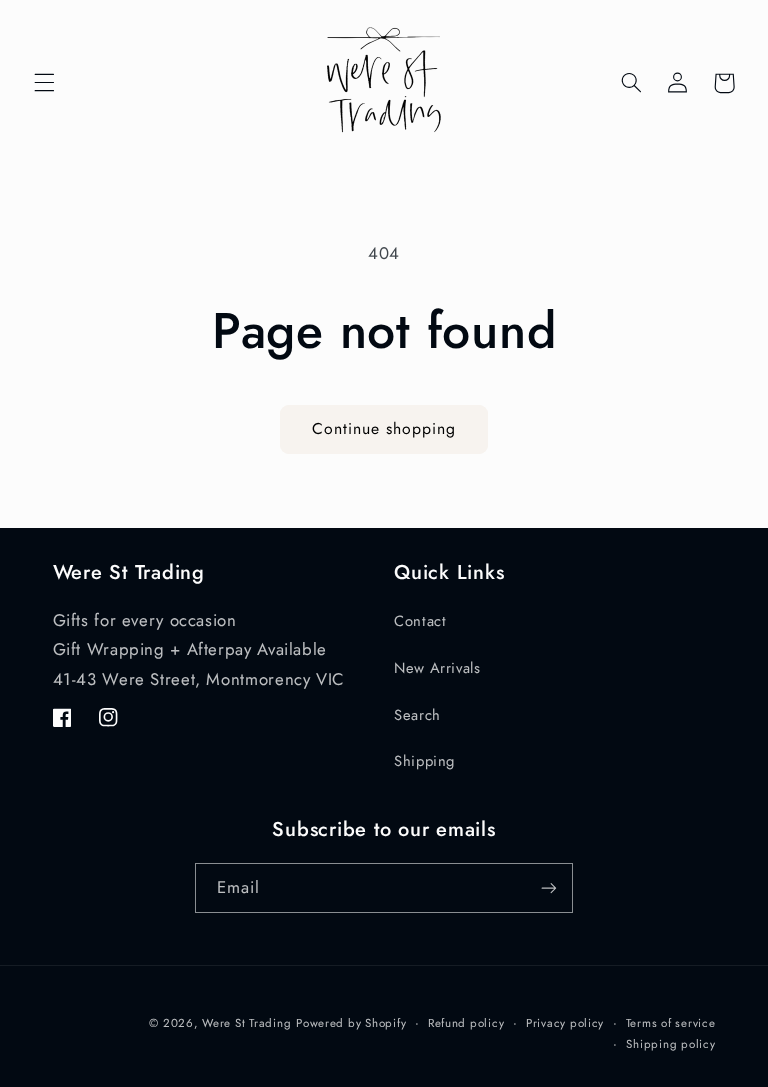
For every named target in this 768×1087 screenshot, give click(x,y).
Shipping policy (670, 1044)
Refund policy (466, 1023)
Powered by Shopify (351, 1023)
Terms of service (671, 1023)
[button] (44, 83)
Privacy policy (565, 1023)
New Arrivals (437, 668)
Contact (420, 621)
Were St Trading (246, 1023)
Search (417, 715)
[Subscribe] (549, 887)
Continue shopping (384, 428)
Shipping (424, 761)
